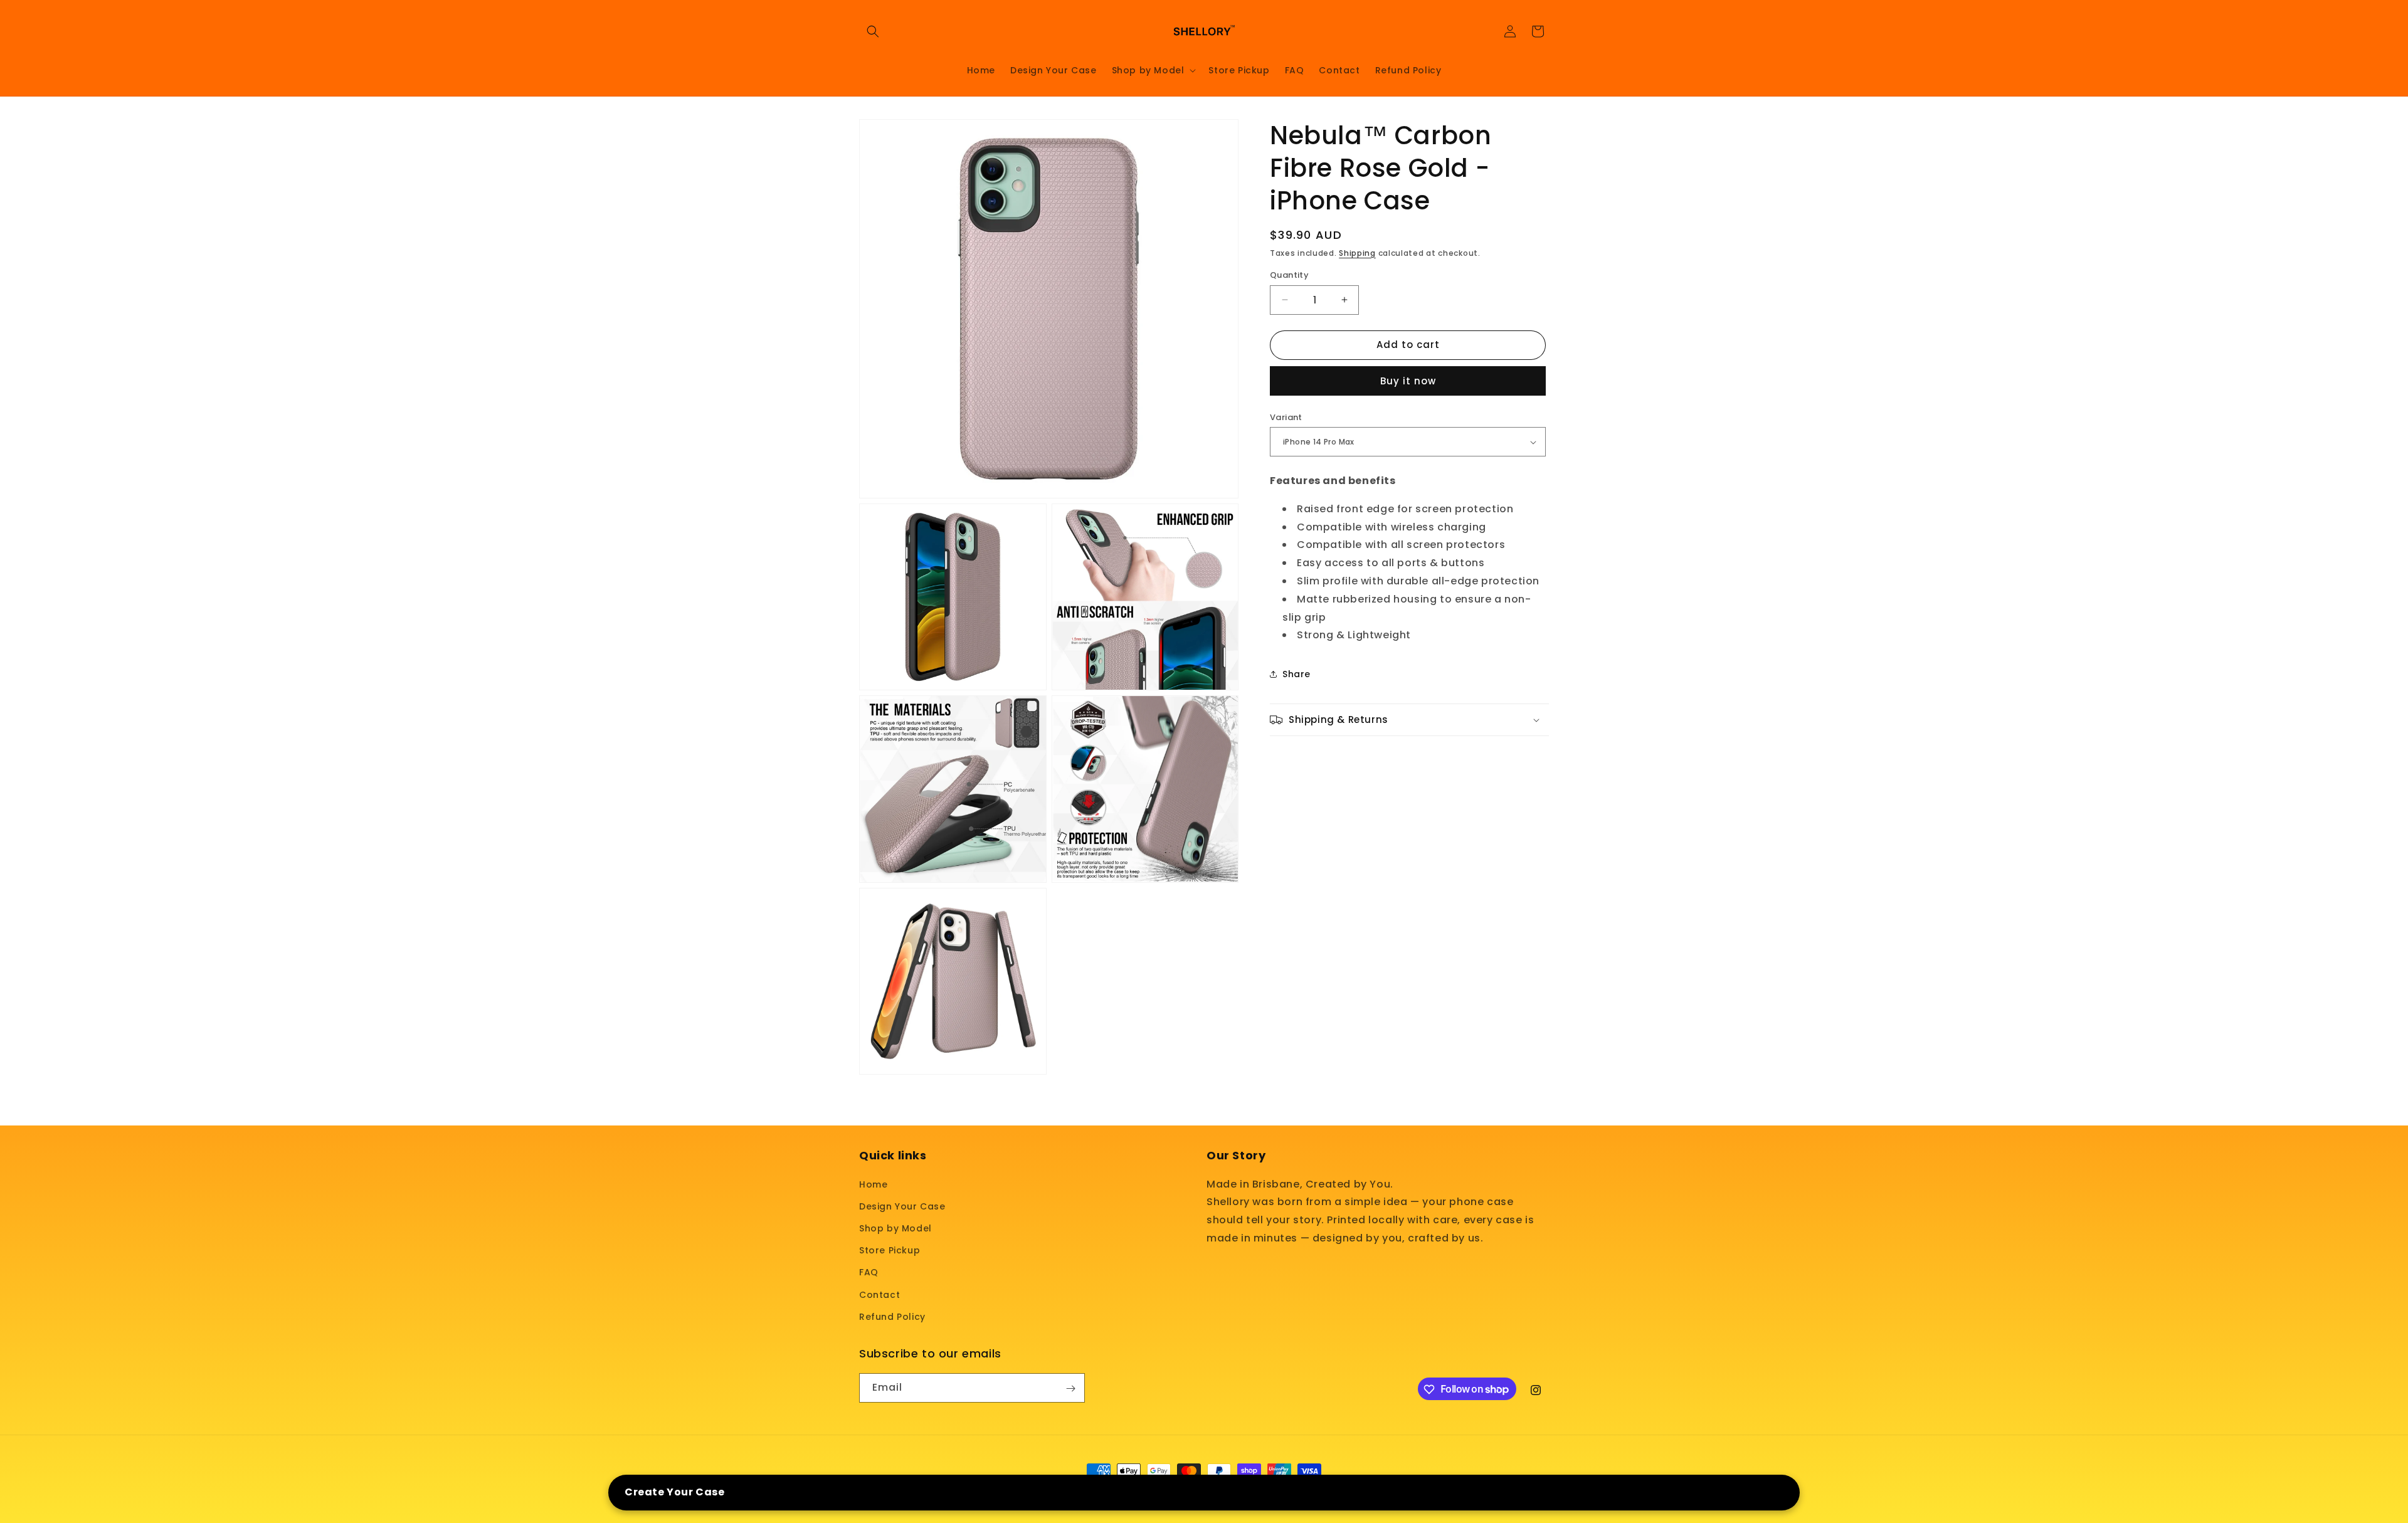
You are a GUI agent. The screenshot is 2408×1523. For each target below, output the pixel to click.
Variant (1286, 417)
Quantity (1289, 275)
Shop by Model (895, 1228)
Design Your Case (902, 1206)
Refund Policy (892, 1316)
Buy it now (1408, 381)
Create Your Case (675, 1492)
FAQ (869, 1272)
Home (873, 1184)
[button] (873, 31)
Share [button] (1296, 674)
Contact (879, 1294)
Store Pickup (890, 1250)
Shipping (1357, 253)
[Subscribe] (1070, 1389)
